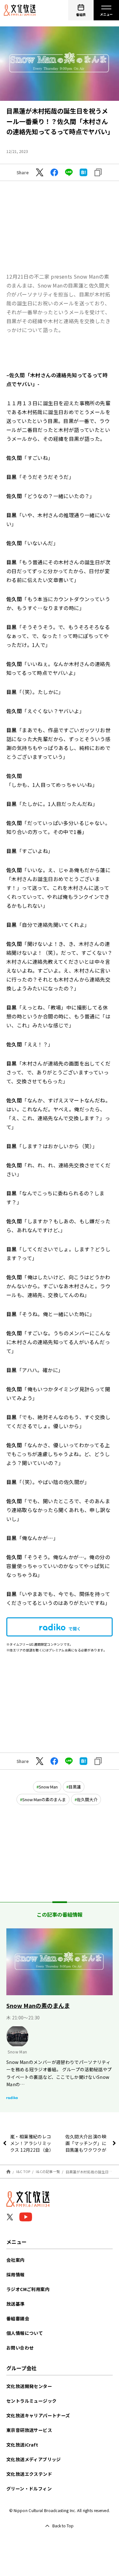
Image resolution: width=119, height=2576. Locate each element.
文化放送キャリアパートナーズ (38, 2415)
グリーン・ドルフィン (29, 2489)
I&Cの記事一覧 (48, 2171)
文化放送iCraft (22, 2445)
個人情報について (25, 2333)
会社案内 (16, 2260)
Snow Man (48, 1787)
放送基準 (16, 2304)
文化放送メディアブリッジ (34, 2459)
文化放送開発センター (29, 2386)
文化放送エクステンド (29, 2474)
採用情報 (16, 2274)
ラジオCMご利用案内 (28, 2289)
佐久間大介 (87, 1799)
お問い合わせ (20, 2348)
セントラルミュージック (31, 2401)
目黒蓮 (75, 1787)
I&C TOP (23, 2171)
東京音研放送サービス (29, 2430)
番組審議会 (18, 2318)
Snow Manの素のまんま (44, 1799)
